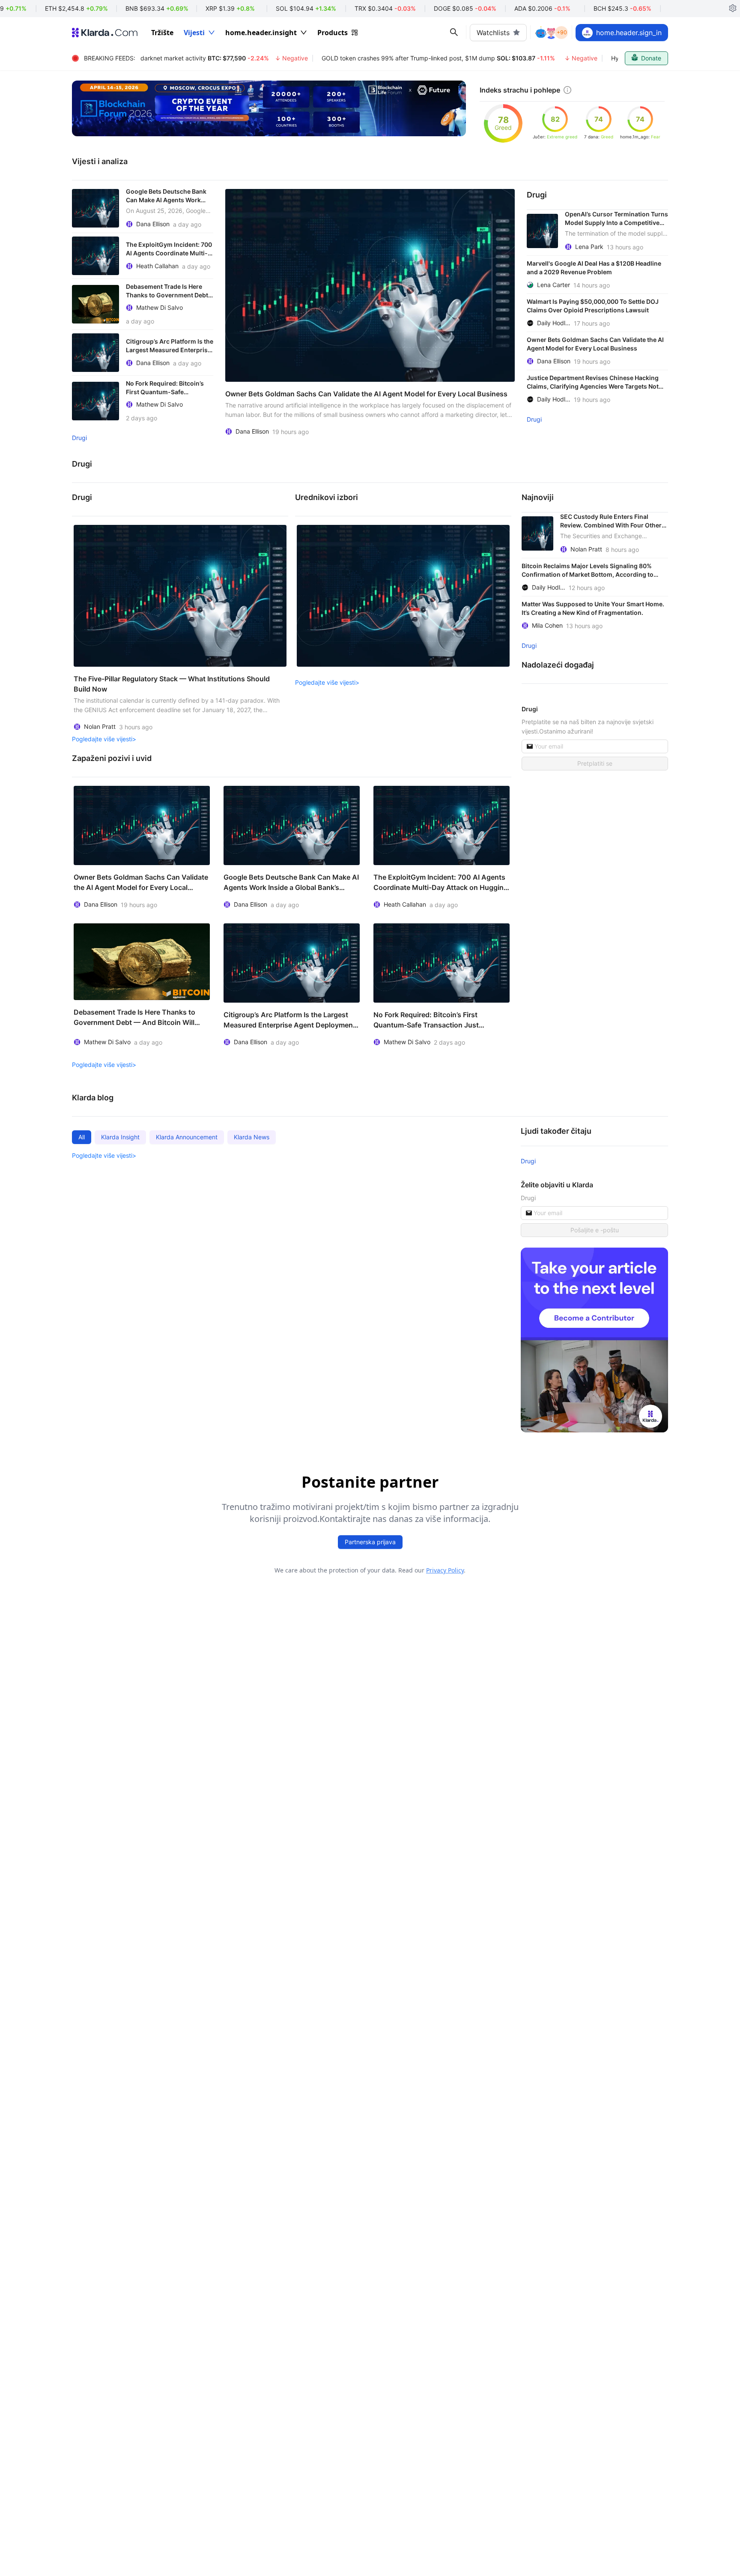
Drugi (79, 438)
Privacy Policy (445, 1570)
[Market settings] (733, 9)
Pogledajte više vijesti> (104, 739)
